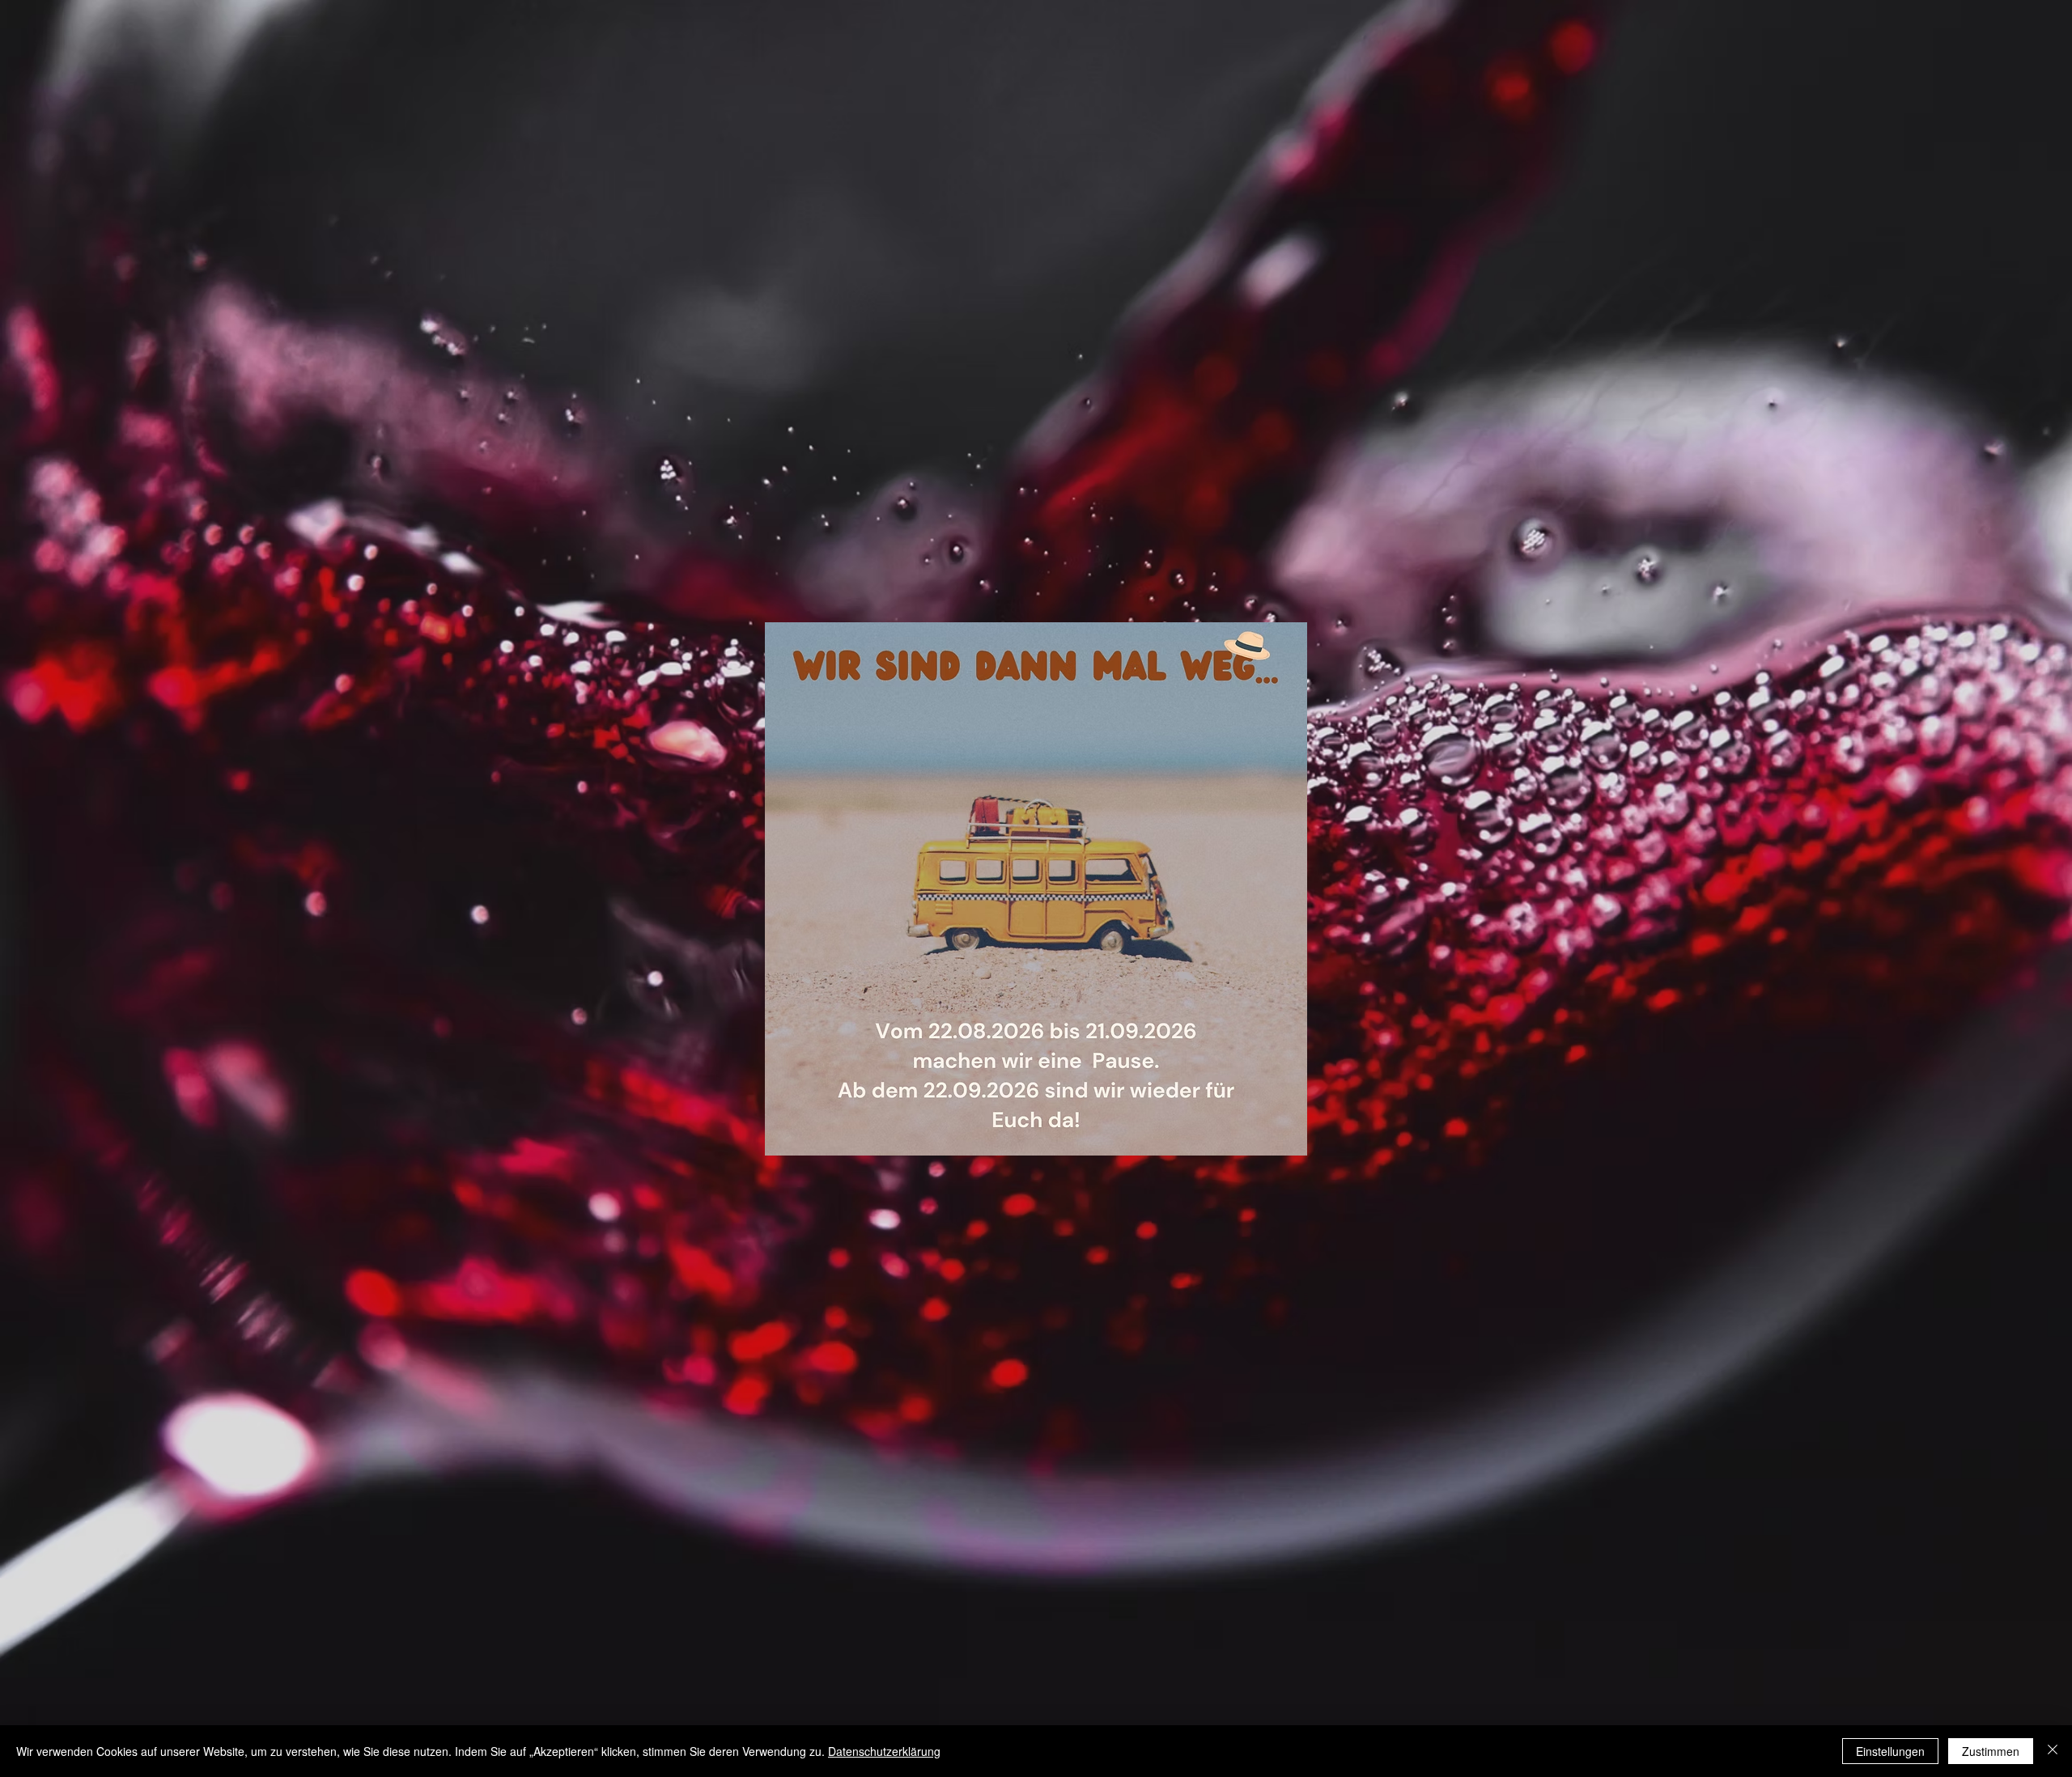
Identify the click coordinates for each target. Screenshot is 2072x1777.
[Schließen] (2053, 1751)
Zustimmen (1991, 1751)
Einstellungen (1890, 1751)
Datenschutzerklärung (884, 1751)
